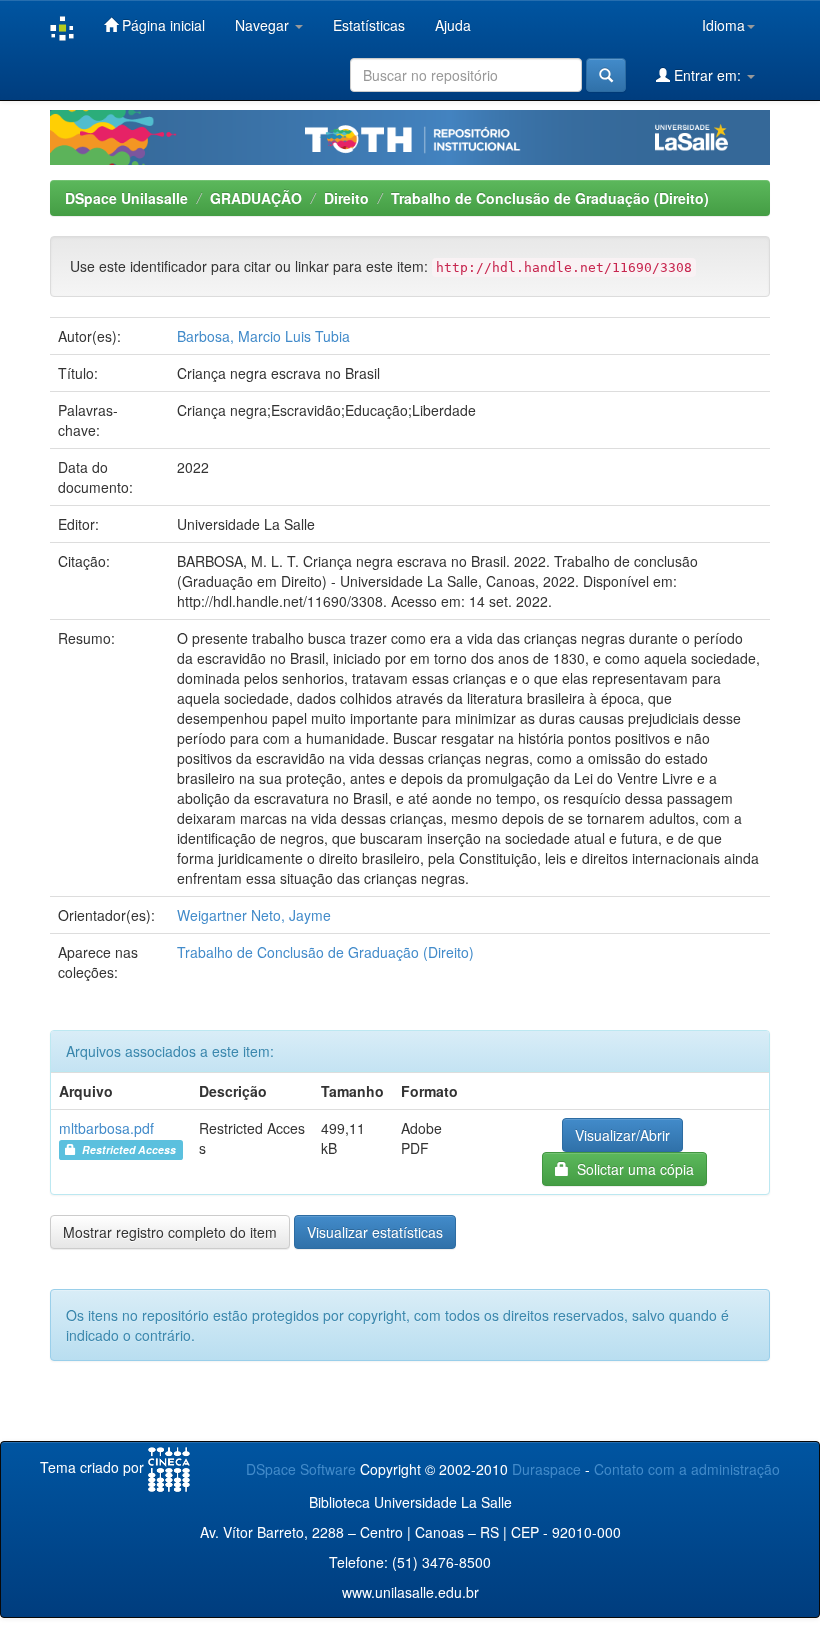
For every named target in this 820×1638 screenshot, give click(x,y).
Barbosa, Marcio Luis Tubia (263, 336)
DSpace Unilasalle (126, 198)
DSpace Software (301, 1469)
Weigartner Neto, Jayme (254, 915)
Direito (346, 198)
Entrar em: (707, 75)
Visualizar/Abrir (622, 1135)
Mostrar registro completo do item (170, 1232)
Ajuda (453, 25)
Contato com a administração (687, 1469)
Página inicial (161, 25)
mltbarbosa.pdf (106, 1128)
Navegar (264, 25)
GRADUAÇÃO (256, 198)
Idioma (723, 25)
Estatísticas (369, 25)
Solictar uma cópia (631, 1169)
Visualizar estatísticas (375, 1232)
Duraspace (546, 1469)
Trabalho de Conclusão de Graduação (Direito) (550, 198)
